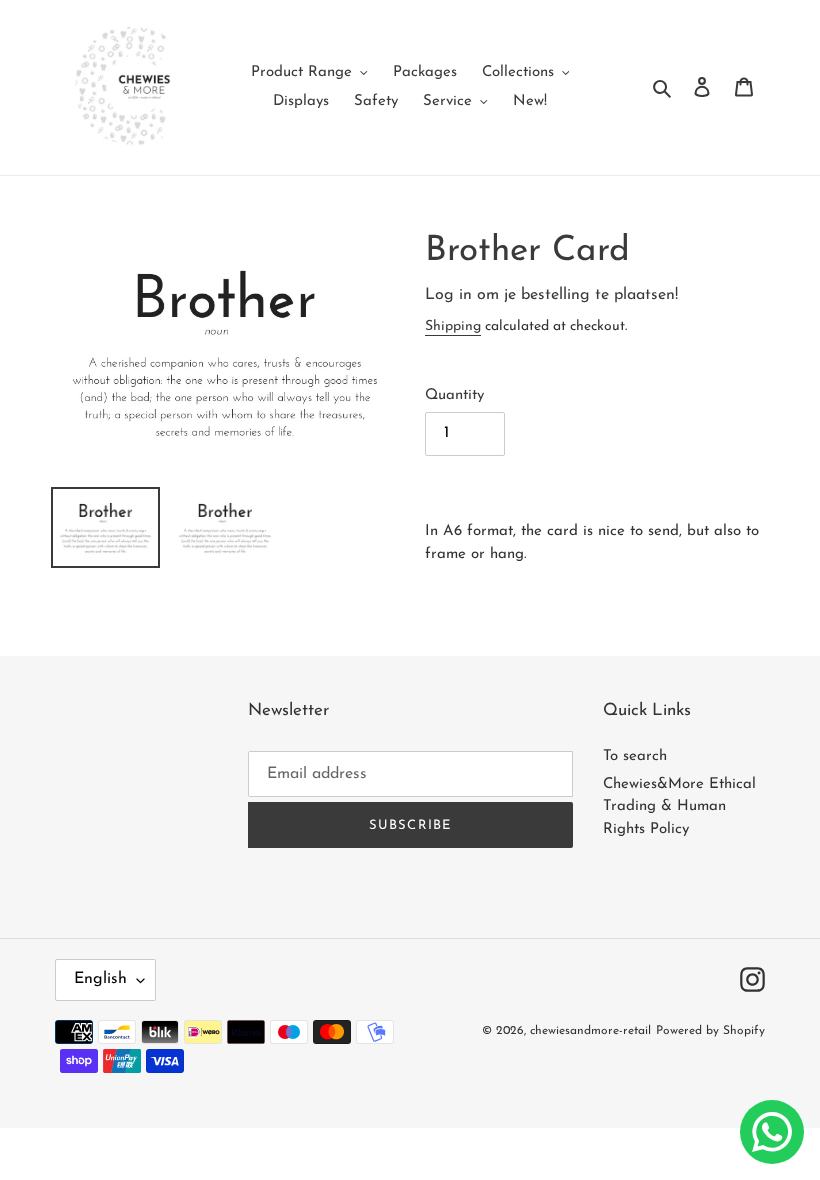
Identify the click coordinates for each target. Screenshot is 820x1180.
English (100, 979)
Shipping (453, 326)
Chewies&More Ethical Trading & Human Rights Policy (679, 807)
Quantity (454, 395)
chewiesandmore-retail (590, 1031)
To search (635, 756)
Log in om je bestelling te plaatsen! (551, 295)
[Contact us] (772, 1132)
